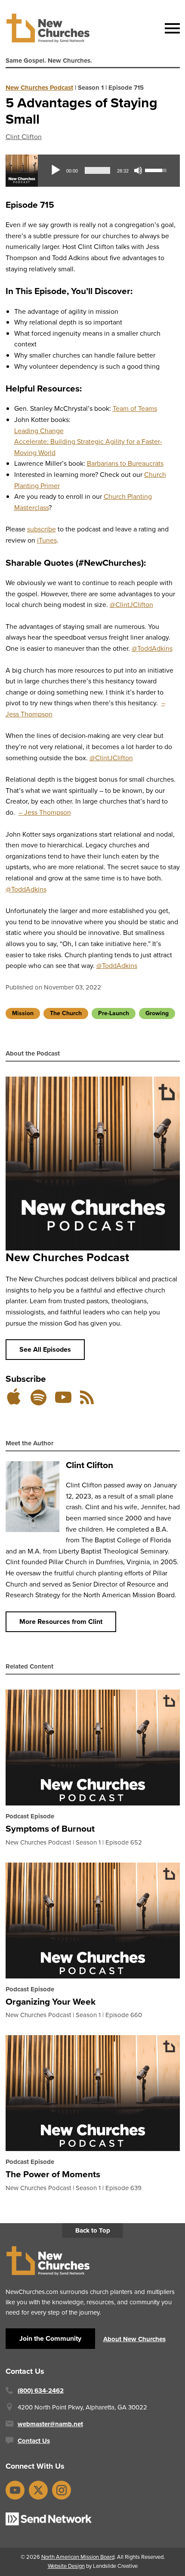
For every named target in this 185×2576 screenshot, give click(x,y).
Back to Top (93, 2230)
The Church (66, 1013)
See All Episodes (45, 1349)
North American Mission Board (78, 2557)
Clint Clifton (24, 137)
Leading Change (39, 431)
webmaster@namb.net (50, 2424)
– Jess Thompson (45, 812)
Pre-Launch (114, 1013)
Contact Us (34, 2441)
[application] (109, 170)
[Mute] (138, 170)
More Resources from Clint (61, 1622)
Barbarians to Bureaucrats (125, 463)
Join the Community (50, 2338)
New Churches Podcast (39, 88)
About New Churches (134, 2339)
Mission (23, 1013)
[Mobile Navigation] (170, 28)
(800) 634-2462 (41, 2391)
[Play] (55, 170)
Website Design (66, 2566)
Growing (157, 1013)
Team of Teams (135, 408)
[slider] (97, 170)
